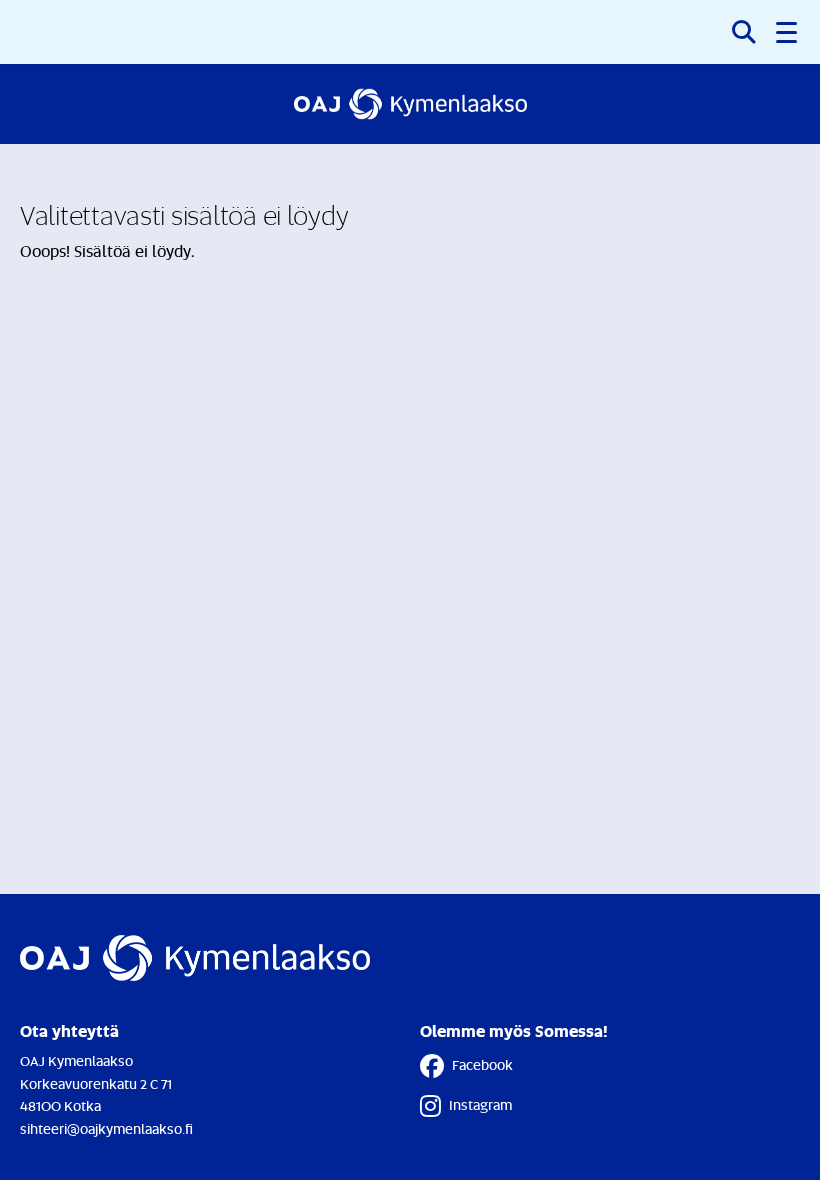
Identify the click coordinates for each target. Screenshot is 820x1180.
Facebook (482, 1064)
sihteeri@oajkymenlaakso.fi (106, 1128)
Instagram (480, 1104)
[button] (788, 32)
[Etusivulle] (410, 104)
